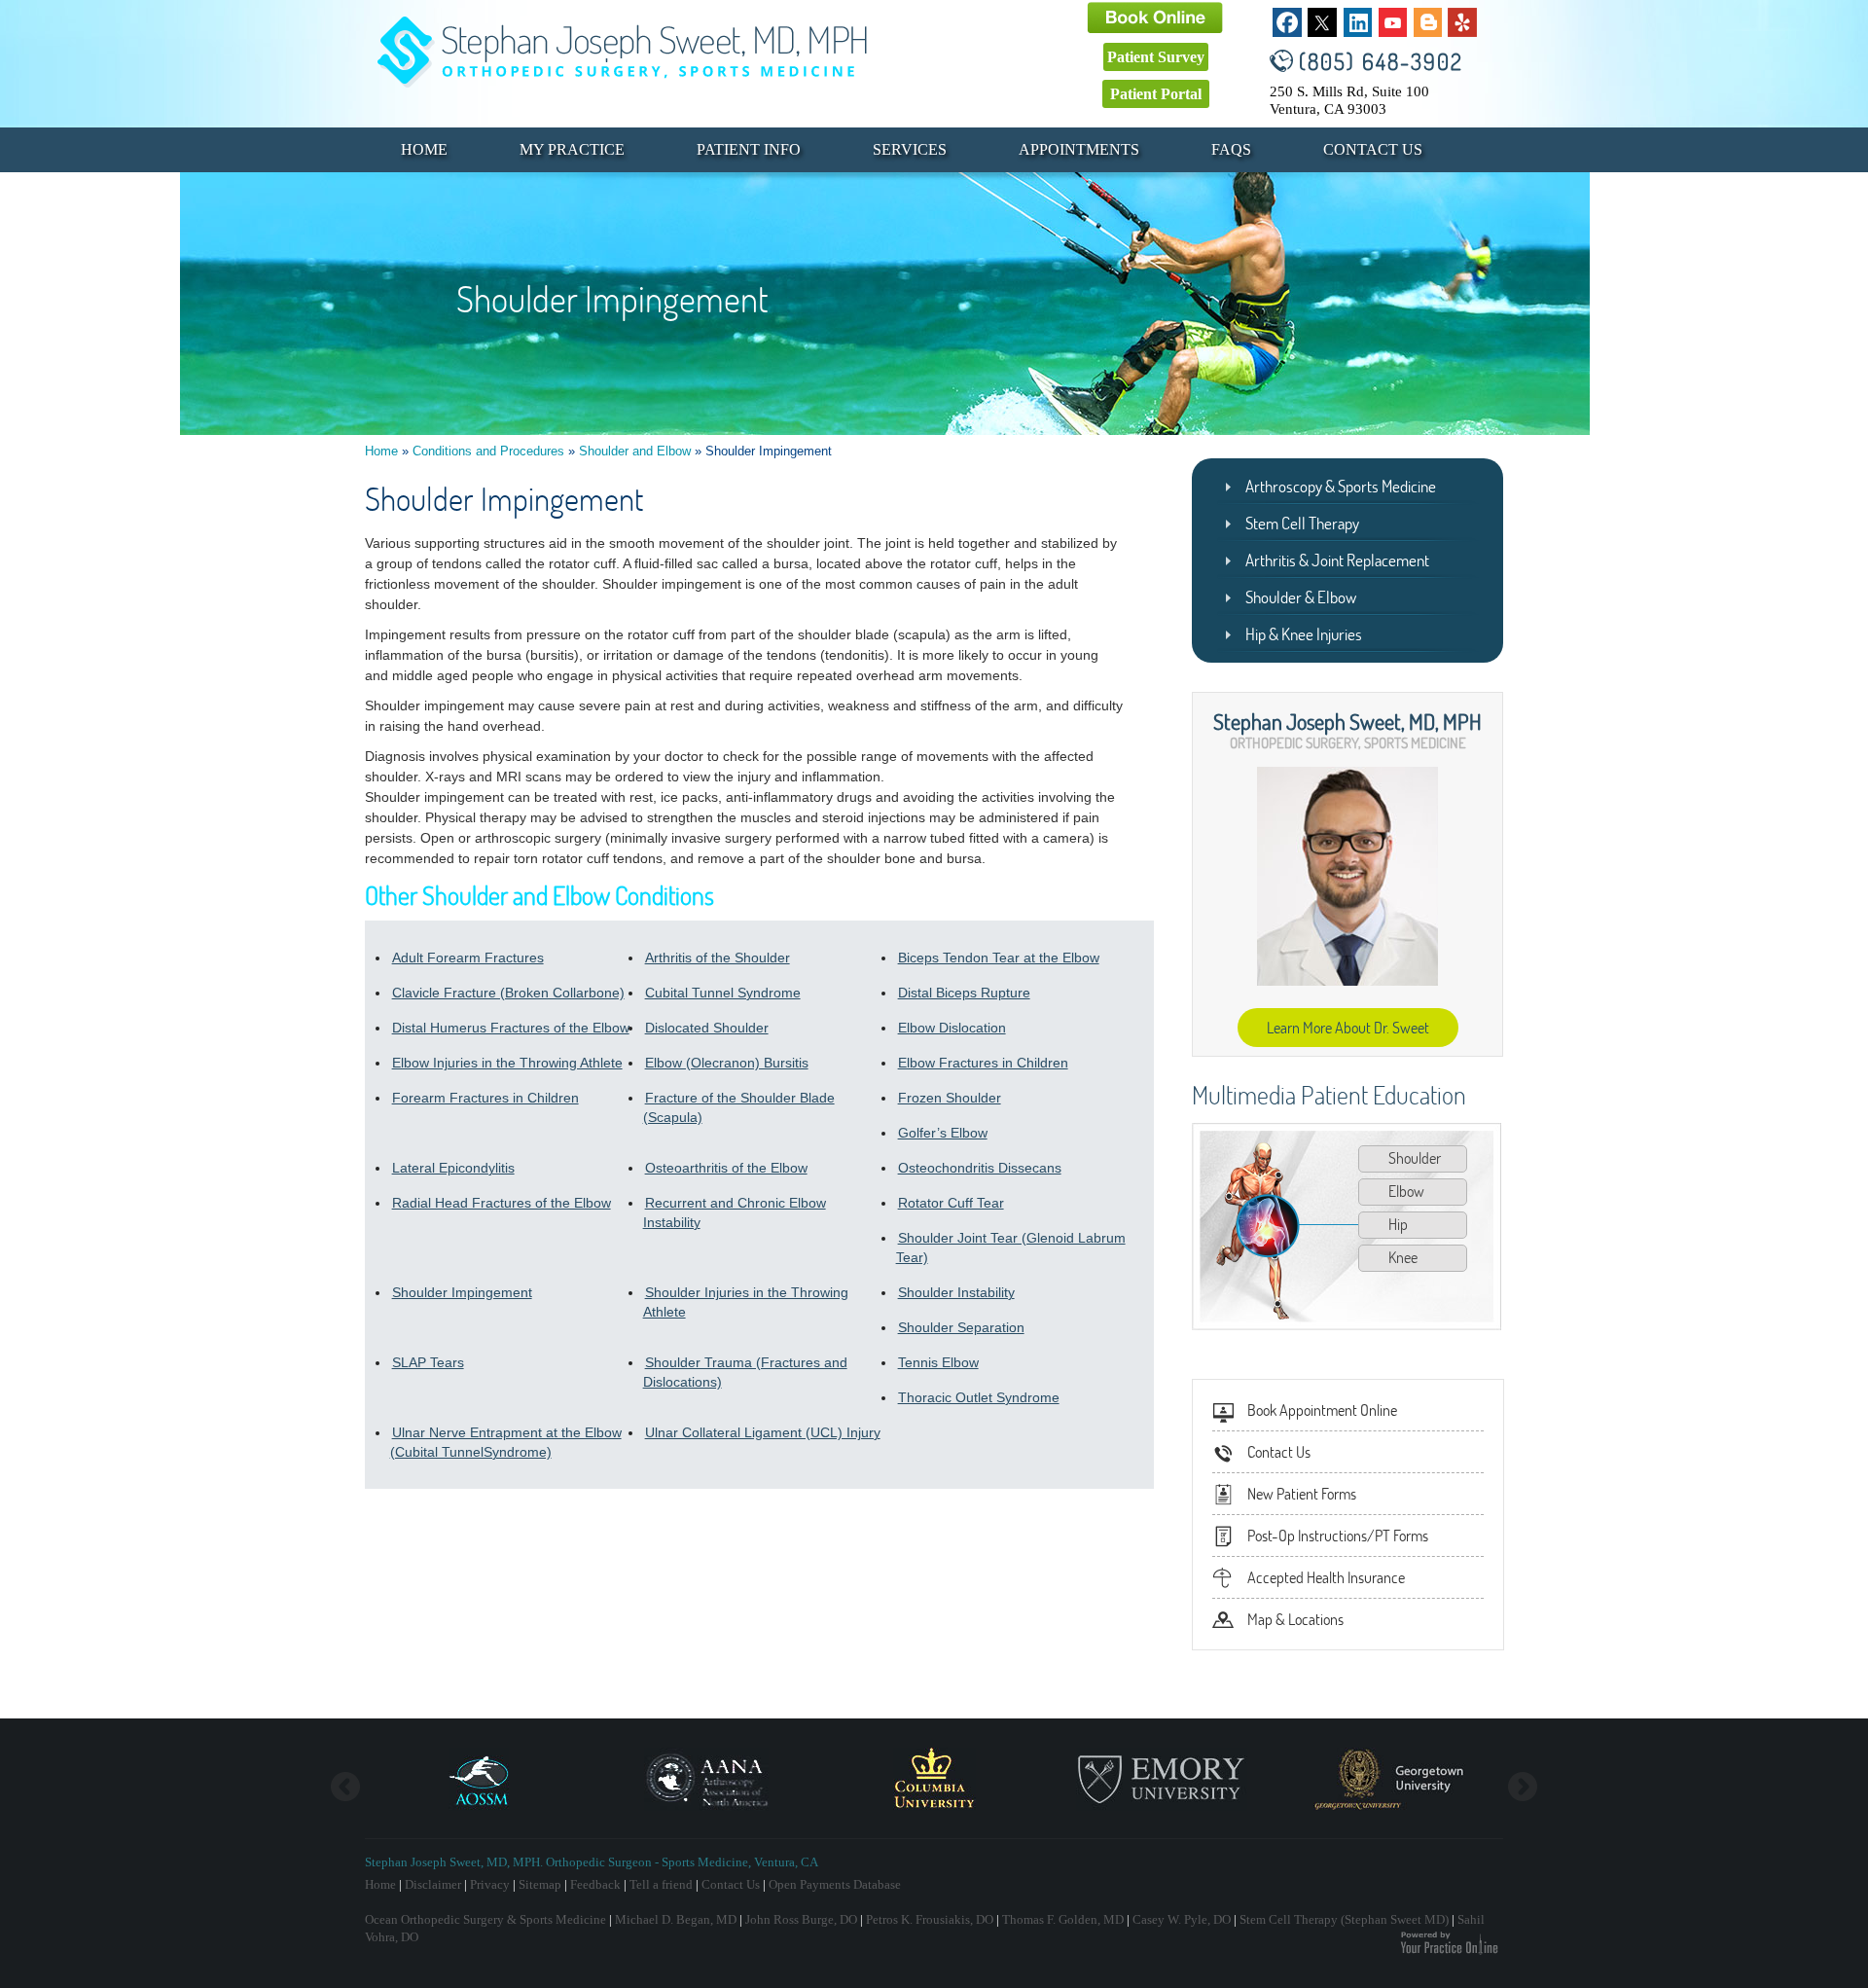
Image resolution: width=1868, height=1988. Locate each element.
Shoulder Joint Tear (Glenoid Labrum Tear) (1011, 1247)
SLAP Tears (428, 1362)
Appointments (1079, 149)
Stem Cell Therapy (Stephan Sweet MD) (1344, 1919)
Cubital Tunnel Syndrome (723, 993)
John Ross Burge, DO (801, 1919)
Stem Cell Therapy (1302, 523)
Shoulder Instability (956, 1292)
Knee (1403, 1257)
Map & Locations (1295, 1619)
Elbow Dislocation (952, 1028)
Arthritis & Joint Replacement (1337, 560)
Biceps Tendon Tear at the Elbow (999, 958)
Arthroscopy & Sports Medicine (1341, 486)
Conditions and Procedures (488, 451)
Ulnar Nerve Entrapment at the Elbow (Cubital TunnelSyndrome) (506, 1442)
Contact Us (1373, 149)
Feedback (595, 1884)
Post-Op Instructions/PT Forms (1338, 1536)
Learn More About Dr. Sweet (1348, 1028)
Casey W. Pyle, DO (1182, 1919)
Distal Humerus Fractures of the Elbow (511, 1028)
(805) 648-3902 (1381, 61)
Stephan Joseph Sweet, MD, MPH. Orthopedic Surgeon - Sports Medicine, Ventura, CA (592, 1862)
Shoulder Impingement (462, 1292)
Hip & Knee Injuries (1304, 634)
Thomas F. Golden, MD (1063, 1919)
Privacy (490, 1884)
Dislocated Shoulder (707, 1028)
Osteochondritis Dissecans (980, 1168)
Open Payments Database (835, 1884)
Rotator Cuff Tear (951, 1203)
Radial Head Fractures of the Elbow (502, 1203)
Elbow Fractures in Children (983, 1063)
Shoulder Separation (961, 1327)
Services (910, 149)
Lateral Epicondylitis (453, 1168)
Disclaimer (433, 1884)
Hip (1398, 1224)
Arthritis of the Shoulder (718, 958)
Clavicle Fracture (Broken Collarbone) (508, 993)
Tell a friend (661, 1884)
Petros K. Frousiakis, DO (930, 1919)
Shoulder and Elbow (635, 451)
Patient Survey (1156, 57)
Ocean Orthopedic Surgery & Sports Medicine (485, 1919)
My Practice (572, 149)
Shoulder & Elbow (1301, 597)
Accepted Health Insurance (1326, 1577)
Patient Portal (1156, 94)
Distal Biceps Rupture (964, 993)
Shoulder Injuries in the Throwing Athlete (746, 1302)
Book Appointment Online (1322, 1410)
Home (424, 149)
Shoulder (1415, 1158)
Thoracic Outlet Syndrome (979, 1397)
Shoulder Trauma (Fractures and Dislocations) (745, 1372)
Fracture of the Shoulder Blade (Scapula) (739, 1107)
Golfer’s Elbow (943, 1133)
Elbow (1406, 1191)
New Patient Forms (1302, 1494)
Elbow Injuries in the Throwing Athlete (507, 1063)
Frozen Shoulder (950, 1098)
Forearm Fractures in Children (485, 1098)
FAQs (1231, 149)
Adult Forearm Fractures (468, 958)
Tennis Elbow (938, 1362)
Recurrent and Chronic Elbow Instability (735, 1212)
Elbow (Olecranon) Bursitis (727, 1063)
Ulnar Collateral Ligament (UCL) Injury (763, 1432)
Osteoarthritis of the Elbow (726, 1168)
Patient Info (749, 149)
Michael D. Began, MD (676, 1919)
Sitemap (540, 1884)
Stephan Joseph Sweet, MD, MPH (1347, 721)
